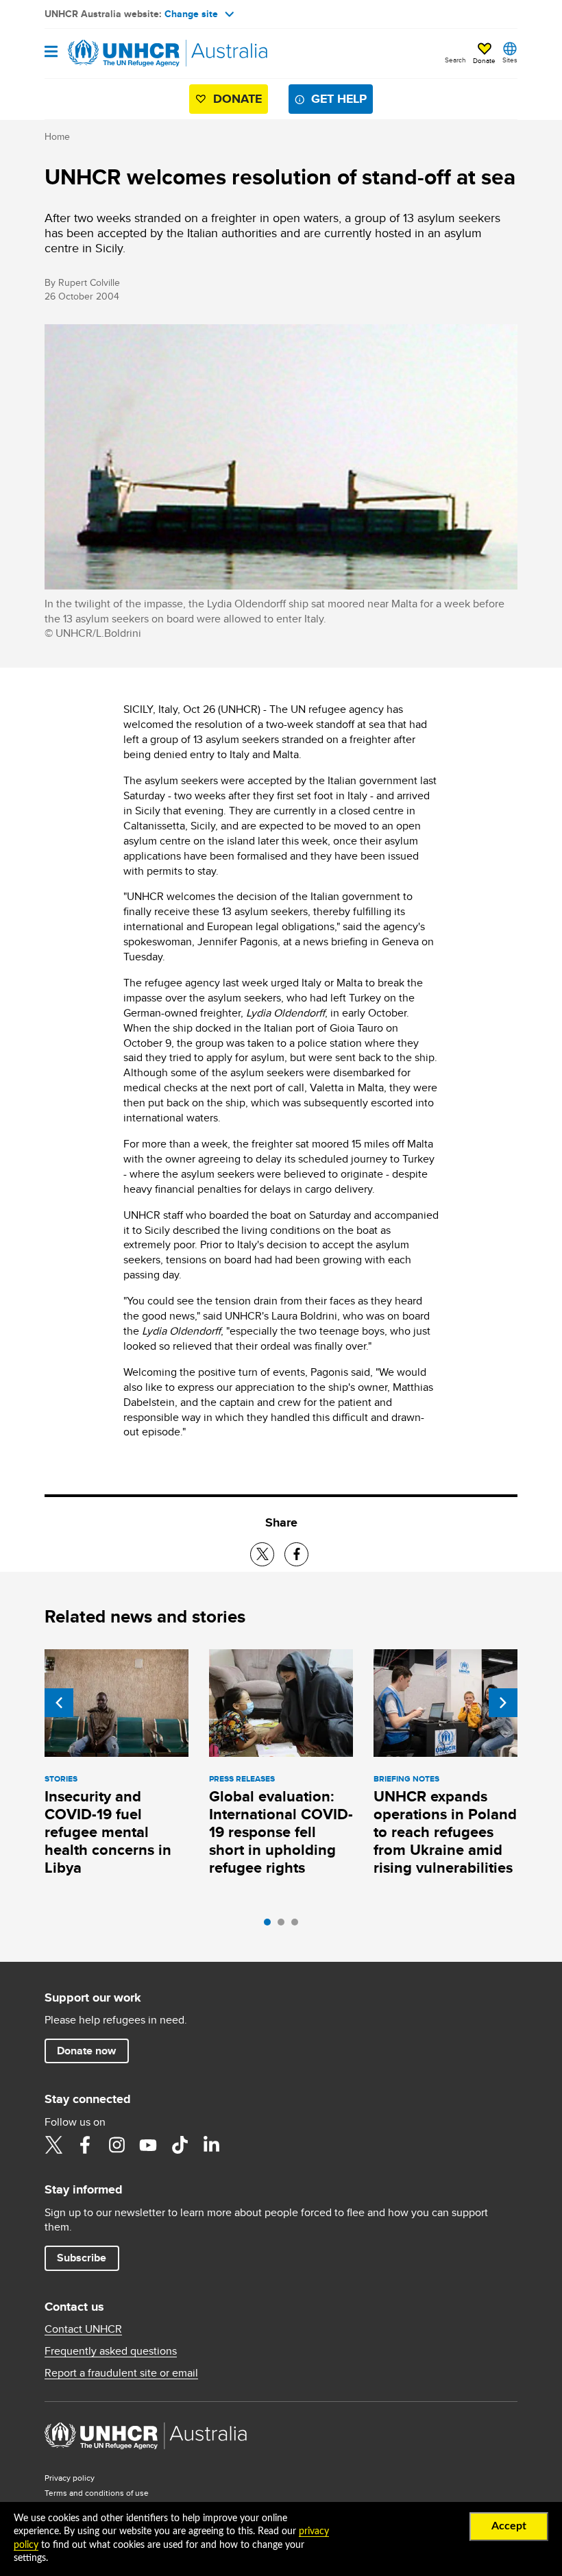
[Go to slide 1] (271, 1925)
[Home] (114, 53)
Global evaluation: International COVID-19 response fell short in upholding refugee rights (281, 1832)
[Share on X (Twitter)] (262, 1554)
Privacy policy (70, 2478)
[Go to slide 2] (284, 1925)
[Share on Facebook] (296, 1554)
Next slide (503, 1703)
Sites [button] (510, 60)
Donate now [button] (86, 2051)
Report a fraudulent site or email (121, 2373)
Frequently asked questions (111, 2351)
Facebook (85, 2145)
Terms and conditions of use (97, 2493)
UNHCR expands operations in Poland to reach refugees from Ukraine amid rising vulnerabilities (445, 1832)
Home (57, 136)
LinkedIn (211, 2145)
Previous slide (59, 1703)
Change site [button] (191, 14)
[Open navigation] (51, 52)
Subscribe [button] (82, 2258)
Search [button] (455, 60)
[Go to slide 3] (298, 1925)
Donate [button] (484, 60)
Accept (509, 2526)
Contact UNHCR (83, 2329)
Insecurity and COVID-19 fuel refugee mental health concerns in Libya (108, 1832)
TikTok (180, 2145)
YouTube (148, 2145)
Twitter (53, 2145)
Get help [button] (339, 99)
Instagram (117, 2145)
